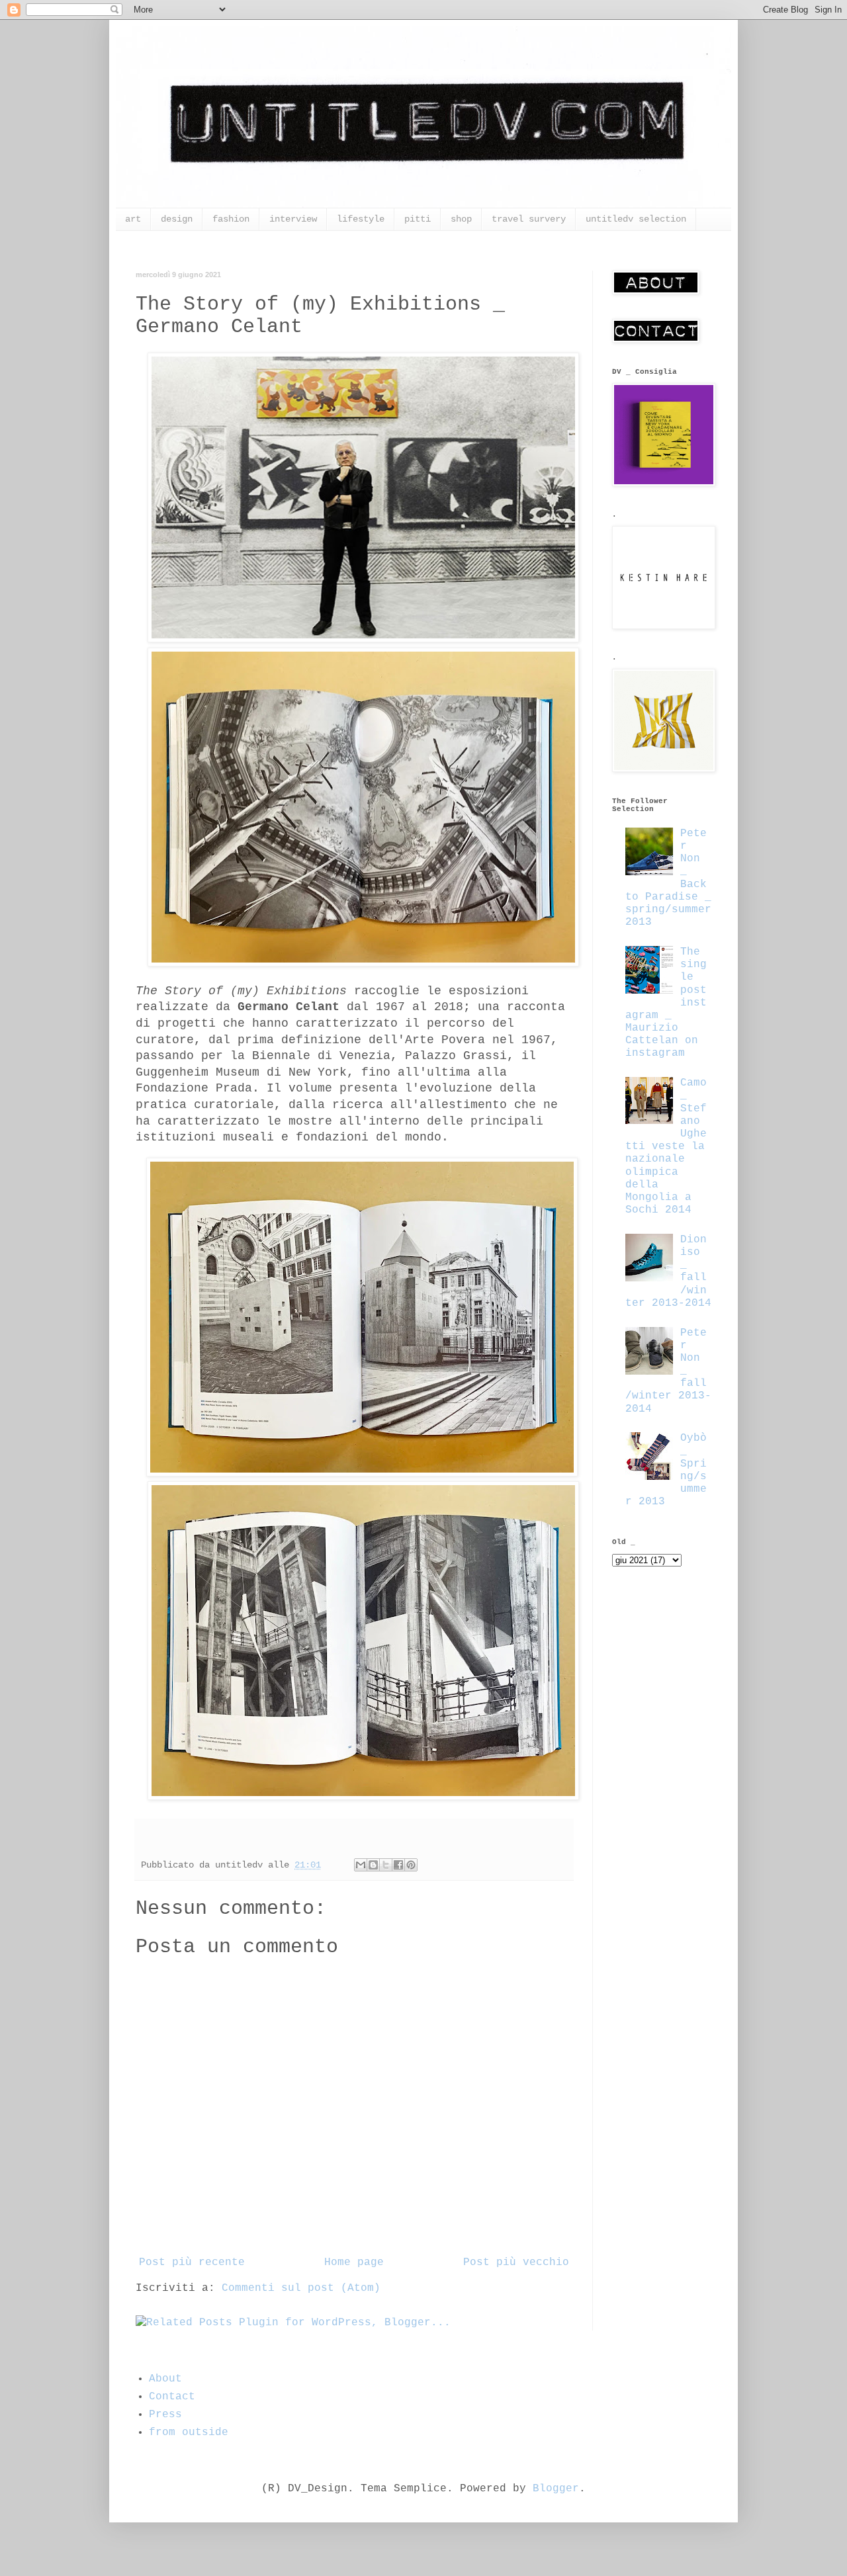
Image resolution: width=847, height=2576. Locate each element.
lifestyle (361, 219)
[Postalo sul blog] (373, 1865)
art (133, 219)
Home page (354, 2262)
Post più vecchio (516, 2262)
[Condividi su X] (386, 1865)
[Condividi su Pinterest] (411, 1865)
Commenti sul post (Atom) (301, 2288)
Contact (172, 2397)
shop (461, 219)
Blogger (556, 2489)
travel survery (529, 219)
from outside (189, 2432)
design (177, 219)
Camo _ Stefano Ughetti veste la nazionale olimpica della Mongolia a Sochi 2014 (666, 1146)
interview (293, 219)
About (165, 2379)
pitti (418, 219)
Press (165, 2415)
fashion (231, 219)
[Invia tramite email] (361, 1865)
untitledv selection (636, 219)
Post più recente (192, 2262)
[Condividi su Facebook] (398, 1865)
